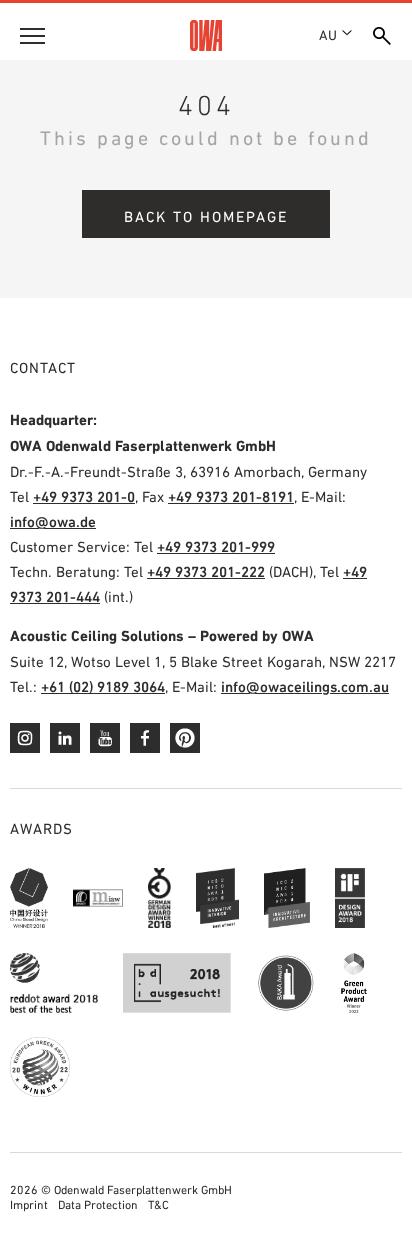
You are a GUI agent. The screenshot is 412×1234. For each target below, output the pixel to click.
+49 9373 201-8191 (231, 496)
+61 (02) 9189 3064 (103, 686)
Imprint (29, 1205)
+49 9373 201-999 (216, 546)
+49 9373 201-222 (206, 571)
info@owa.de (53, 521)
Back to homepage (206, 216)
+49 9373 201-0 (84, 496)
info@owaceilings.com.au (305, 686)
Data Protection (98, 1205)
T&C (158, 1205)
